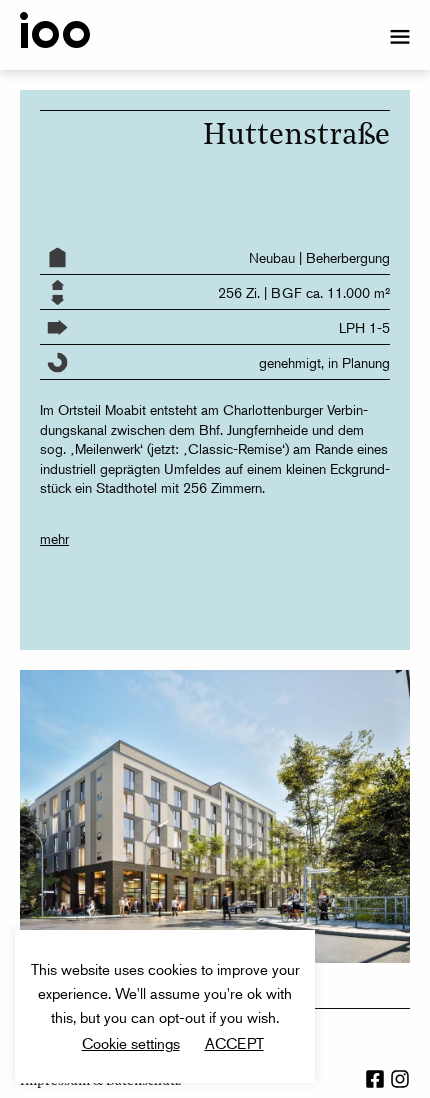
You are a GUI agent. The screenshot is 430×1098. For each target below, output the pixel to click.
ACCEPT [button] (234, 1042)
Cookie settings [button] (131, 1042)
